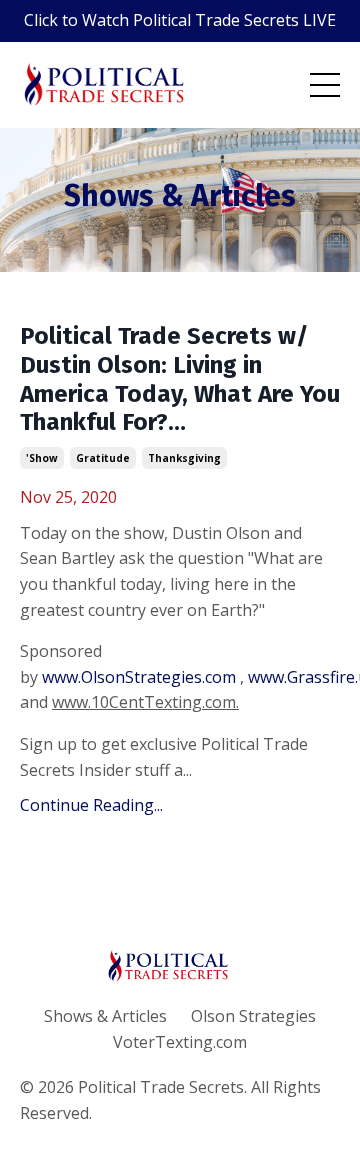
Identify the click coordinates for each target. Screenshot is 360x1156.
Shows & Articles (105, 1016)
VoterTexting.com (180, 1042)
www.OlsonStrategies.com (139, 677)
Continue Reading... (91, 805)
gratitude (103, 458)
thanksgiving (184, 458)
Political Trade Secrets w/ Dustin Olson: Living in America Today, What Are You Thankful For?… (180, 379)
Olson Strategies (253, 1016)
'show (42, 458)
